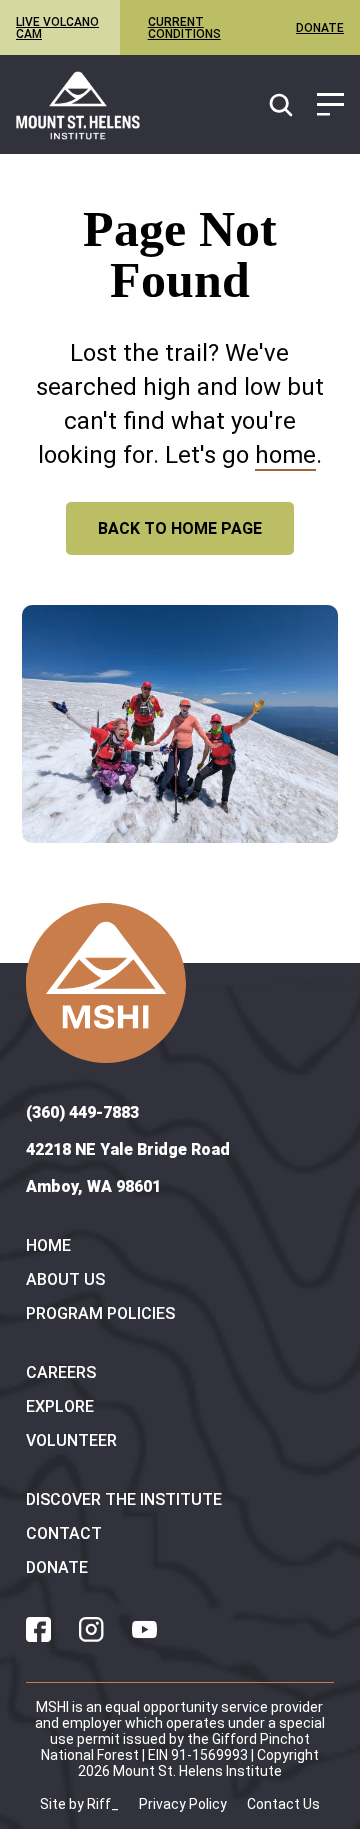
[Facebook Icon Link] (38, 1629)
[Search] (282, 106)
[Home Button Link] (106, 983)
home (285, 455)
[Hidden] (330, 106)
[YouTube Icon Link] (144, 1629)
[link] (78, 105)
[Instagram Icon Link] (91, 1629)
